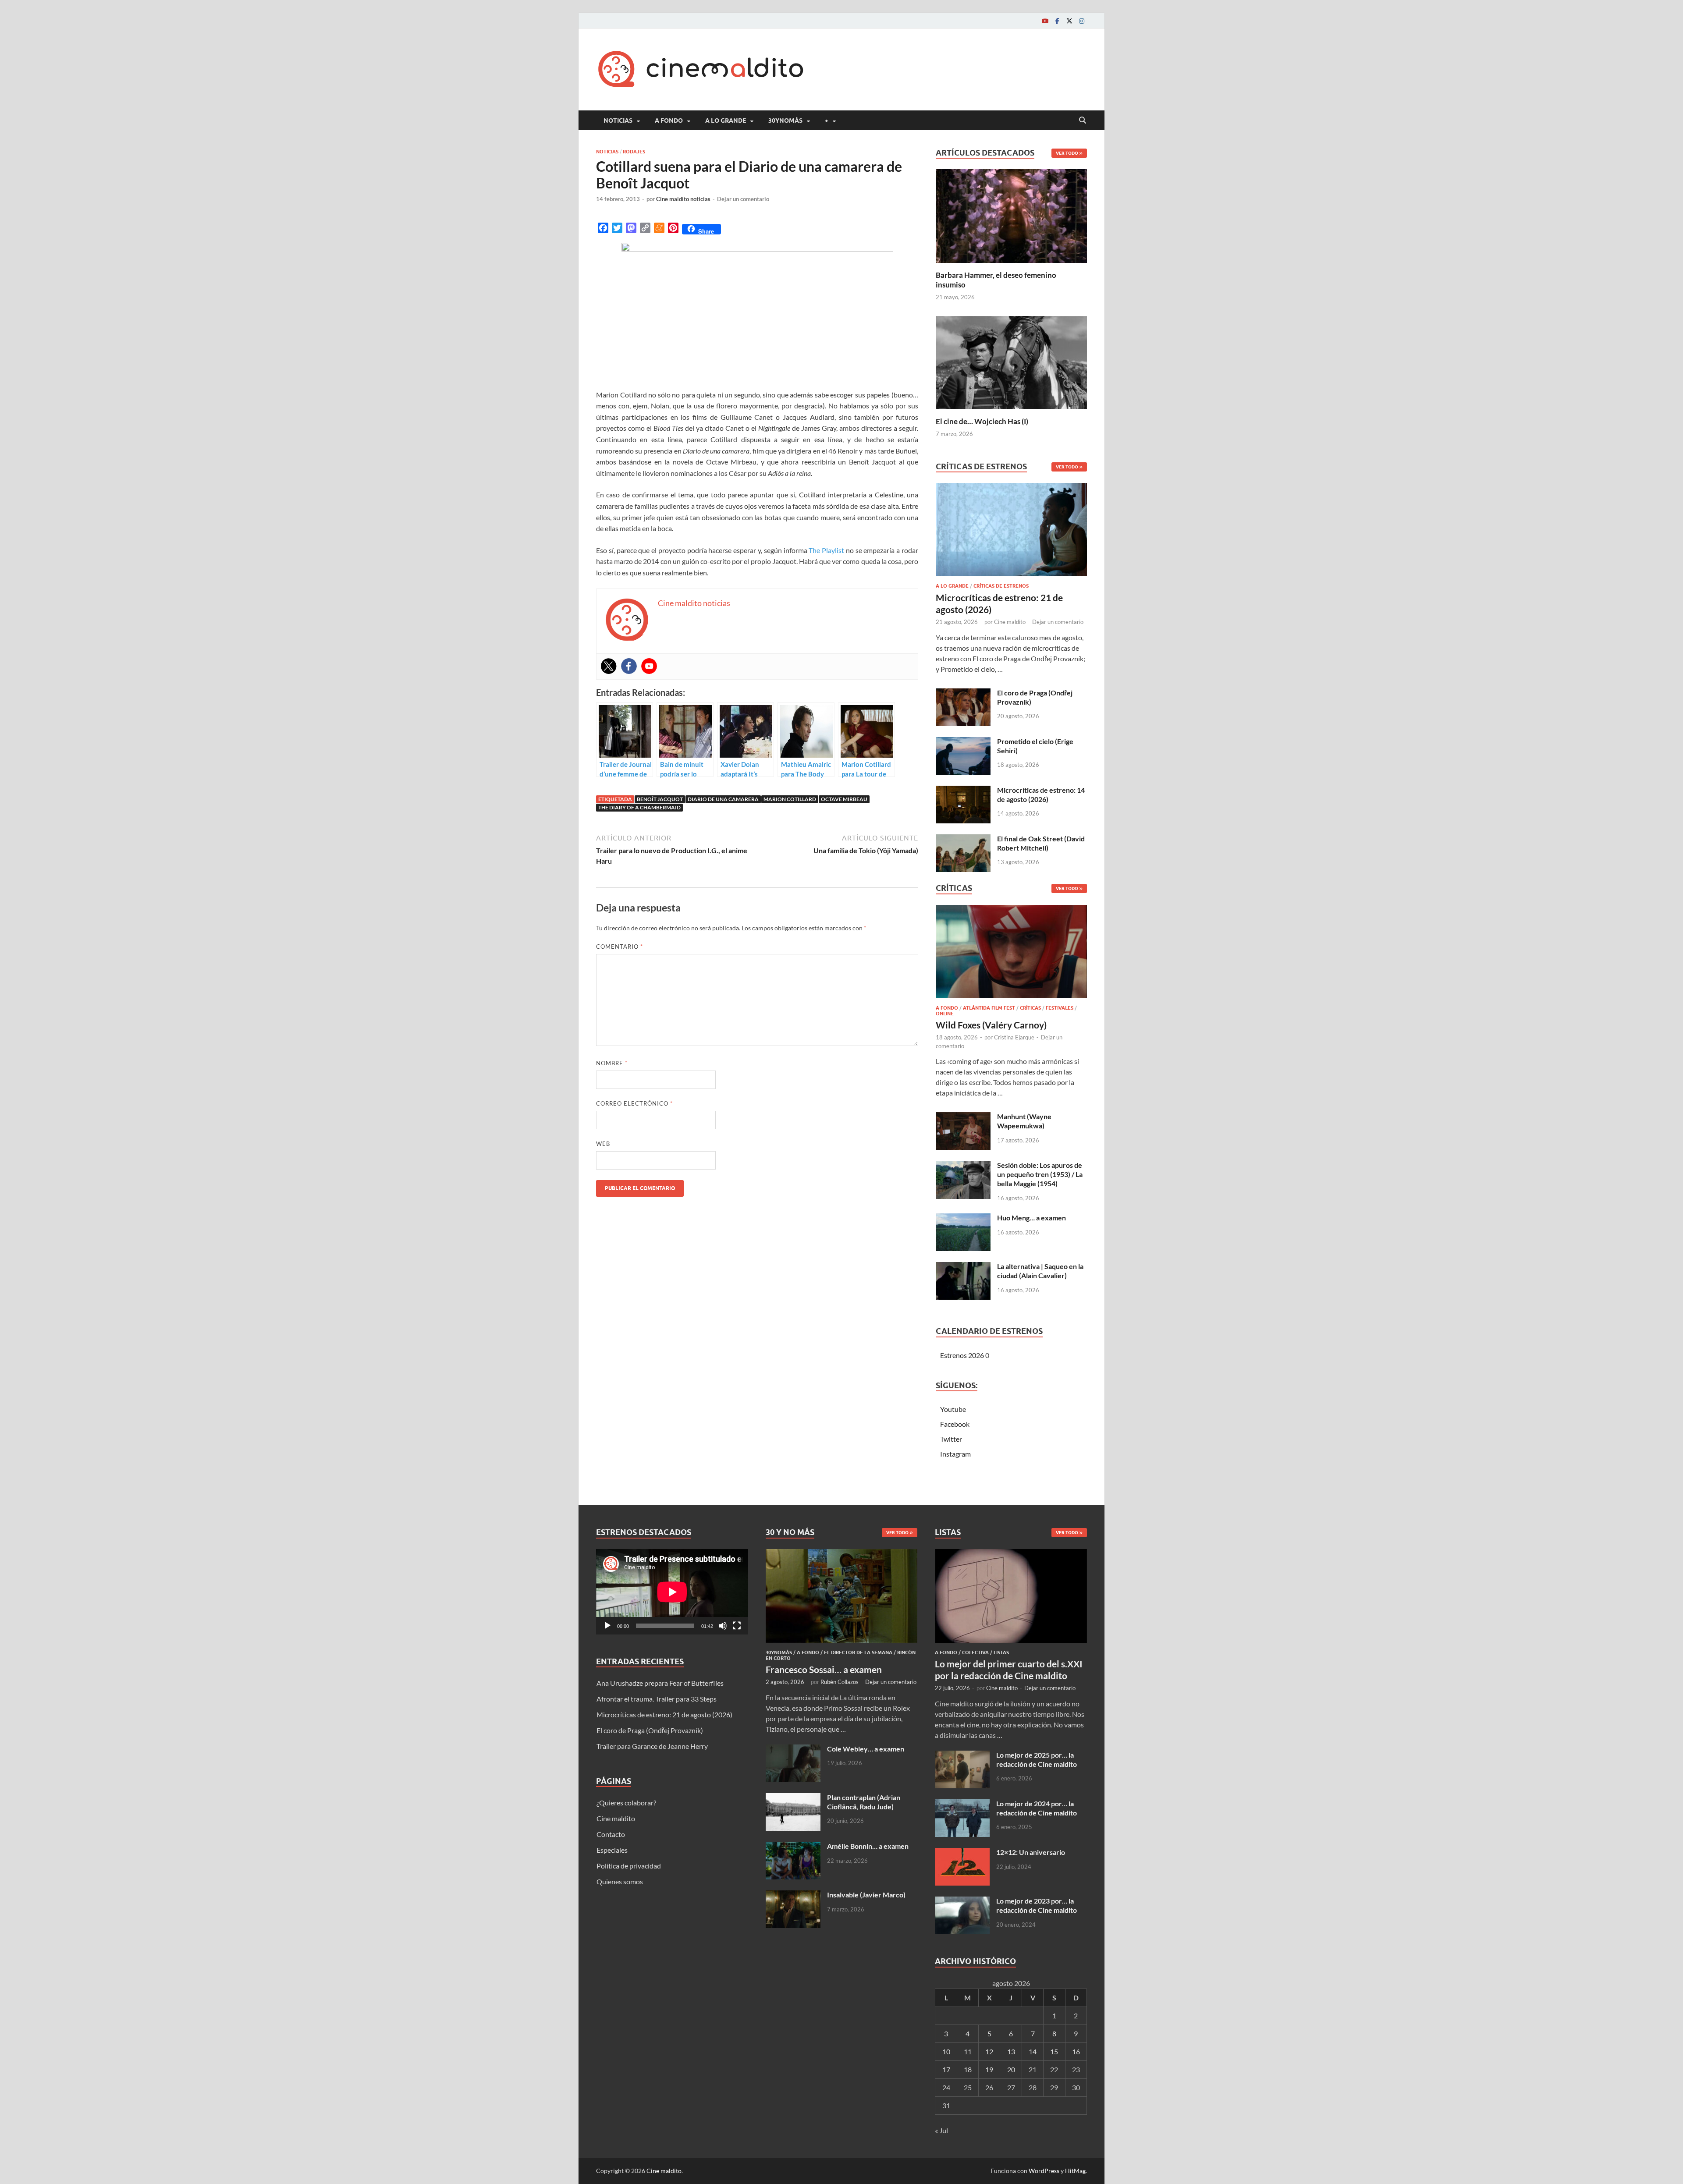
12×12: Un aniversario (1031, 1852)
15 (1054, 2051)
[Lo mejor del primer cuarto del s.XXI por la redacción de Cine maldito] (1011, 1554)
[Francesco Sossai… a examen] (842, 1554)
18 (968, 2069)
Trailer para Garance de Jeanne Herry (652, 1746)
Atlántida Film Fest (989, 1008)
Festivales (1060, 1008)
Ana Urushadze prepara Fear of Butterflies (660, 1683)
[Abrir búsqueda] (1083, 121)
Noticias (618, 121)
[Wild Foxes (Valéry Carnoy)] (1011, 954)
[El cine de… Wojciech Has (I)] (1011, 361)
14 (1033, 2051)
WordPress (1044, 2171)
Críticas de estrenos (1001, 586)
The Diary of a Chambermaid (639, 807)
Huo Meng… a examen (1031, 1218)
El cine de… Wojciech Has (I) (982, 421)
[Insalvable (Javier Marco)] (793, 1895)
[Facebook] (1057, 21)
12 (989, 2051)
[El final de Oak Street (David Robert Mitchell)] (963, 839)
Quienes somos (620, 1881)
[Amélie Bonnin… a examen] (793, 1847)
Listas (1001, 1652)
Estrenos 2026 (962, 1355)
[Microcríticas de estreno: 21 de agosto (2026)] (1011, 532)
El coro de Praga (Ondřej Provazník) (650, 1730)
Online (945, 1014)
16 (1076, 2051)
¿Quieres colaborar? (626, 1803)
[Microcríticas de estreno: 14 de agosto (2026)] (963, 791)
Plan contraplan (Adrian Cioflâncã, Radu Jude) (864, 1802)
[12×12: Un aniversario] (962, 1853)
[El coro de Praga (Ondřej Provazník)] (963, 693)
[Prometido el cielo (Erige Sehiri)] (963, 742)
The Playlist (826, 550)
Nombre (612, 1063)
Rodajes (634, 152)
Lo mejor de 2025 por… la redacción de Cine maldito (1037, 1759)
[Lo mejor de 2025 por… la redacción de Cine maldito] (962, 1756)
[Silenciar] (723, 1626)
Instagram (955, 1454)
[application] (672, 1592)
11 (968, 2051)
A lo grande (726, 121)
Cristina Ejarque (1014, 1037)
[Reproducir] (607, 1626)
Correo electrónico (634, 1103)
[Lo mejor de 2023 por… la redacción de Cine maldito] (962, 1902)
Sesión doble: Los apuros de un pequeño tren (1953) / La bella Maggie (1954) (1040, 1174)
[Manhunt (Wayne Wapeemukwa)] (963, 1117)
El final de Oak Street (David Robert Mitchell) (1041, 843)
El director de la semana (858, 1652)
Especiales (612, 1850)
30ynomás (785, 121)
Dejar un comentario (743, 199)
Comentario (620, 947)
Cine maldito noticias (683, 199)
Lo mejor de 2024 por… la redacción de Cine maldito (1037, 1808)
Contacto (611, 1834)
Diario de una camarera (723, 799)
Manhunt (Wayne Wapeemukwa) (1024, 1121)
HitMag (1075, 2171)
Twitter (951, 1439)
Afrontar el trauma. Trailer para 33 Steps (657, 1699)
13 (1011, 2051)
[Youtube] (1045, 21)
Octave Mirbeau (844, 799)
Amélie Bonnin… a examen (868, 1846)
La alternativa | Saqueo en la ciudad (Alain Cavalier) (1040, 1271)
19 (989, 2069)
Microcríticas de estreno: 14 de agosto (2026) (1041, 794)
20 (1011, 2069)
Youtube (953, 1409)
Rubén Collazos (840, 1682)
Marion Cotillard (790, 799)
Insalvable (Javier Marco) (866, 1895)
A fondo (669, 121)
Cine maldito (1010, 622)
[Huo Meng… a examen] (963, 1218)
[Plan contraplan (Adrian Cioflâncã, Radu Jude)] (793, 1798)
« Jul (941, 2130)
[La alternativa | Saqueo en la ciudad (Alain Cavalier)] (963, 1267)
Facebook (955, 1424)
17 (946, 2069)
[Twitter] (1069, 21)
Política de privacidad (629, 1866)
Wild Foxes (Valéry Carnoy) (991, 1025)
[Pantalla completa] (737, 1626)
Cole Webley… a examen (866, 1749)
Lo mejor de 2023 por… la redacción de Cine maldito (1037, 1905)
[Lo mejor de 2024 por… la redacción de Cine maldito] (962, 1804)
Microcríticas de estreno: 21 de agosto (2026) (664, 1714)
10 (946, 2051)
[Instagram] (1082, 21)
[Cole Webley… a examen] (793, 1750)
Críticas (1030, 1008)
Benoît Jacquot (660, 799)
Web (603, 1144)
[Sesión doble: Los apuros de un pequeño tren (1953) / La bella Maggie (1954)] (963, 1166)
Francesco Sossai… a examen (824, 1669)
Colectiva (975, 1652)
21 (1033, 2069)
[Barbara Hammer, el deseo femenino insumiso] (1011, 215)
